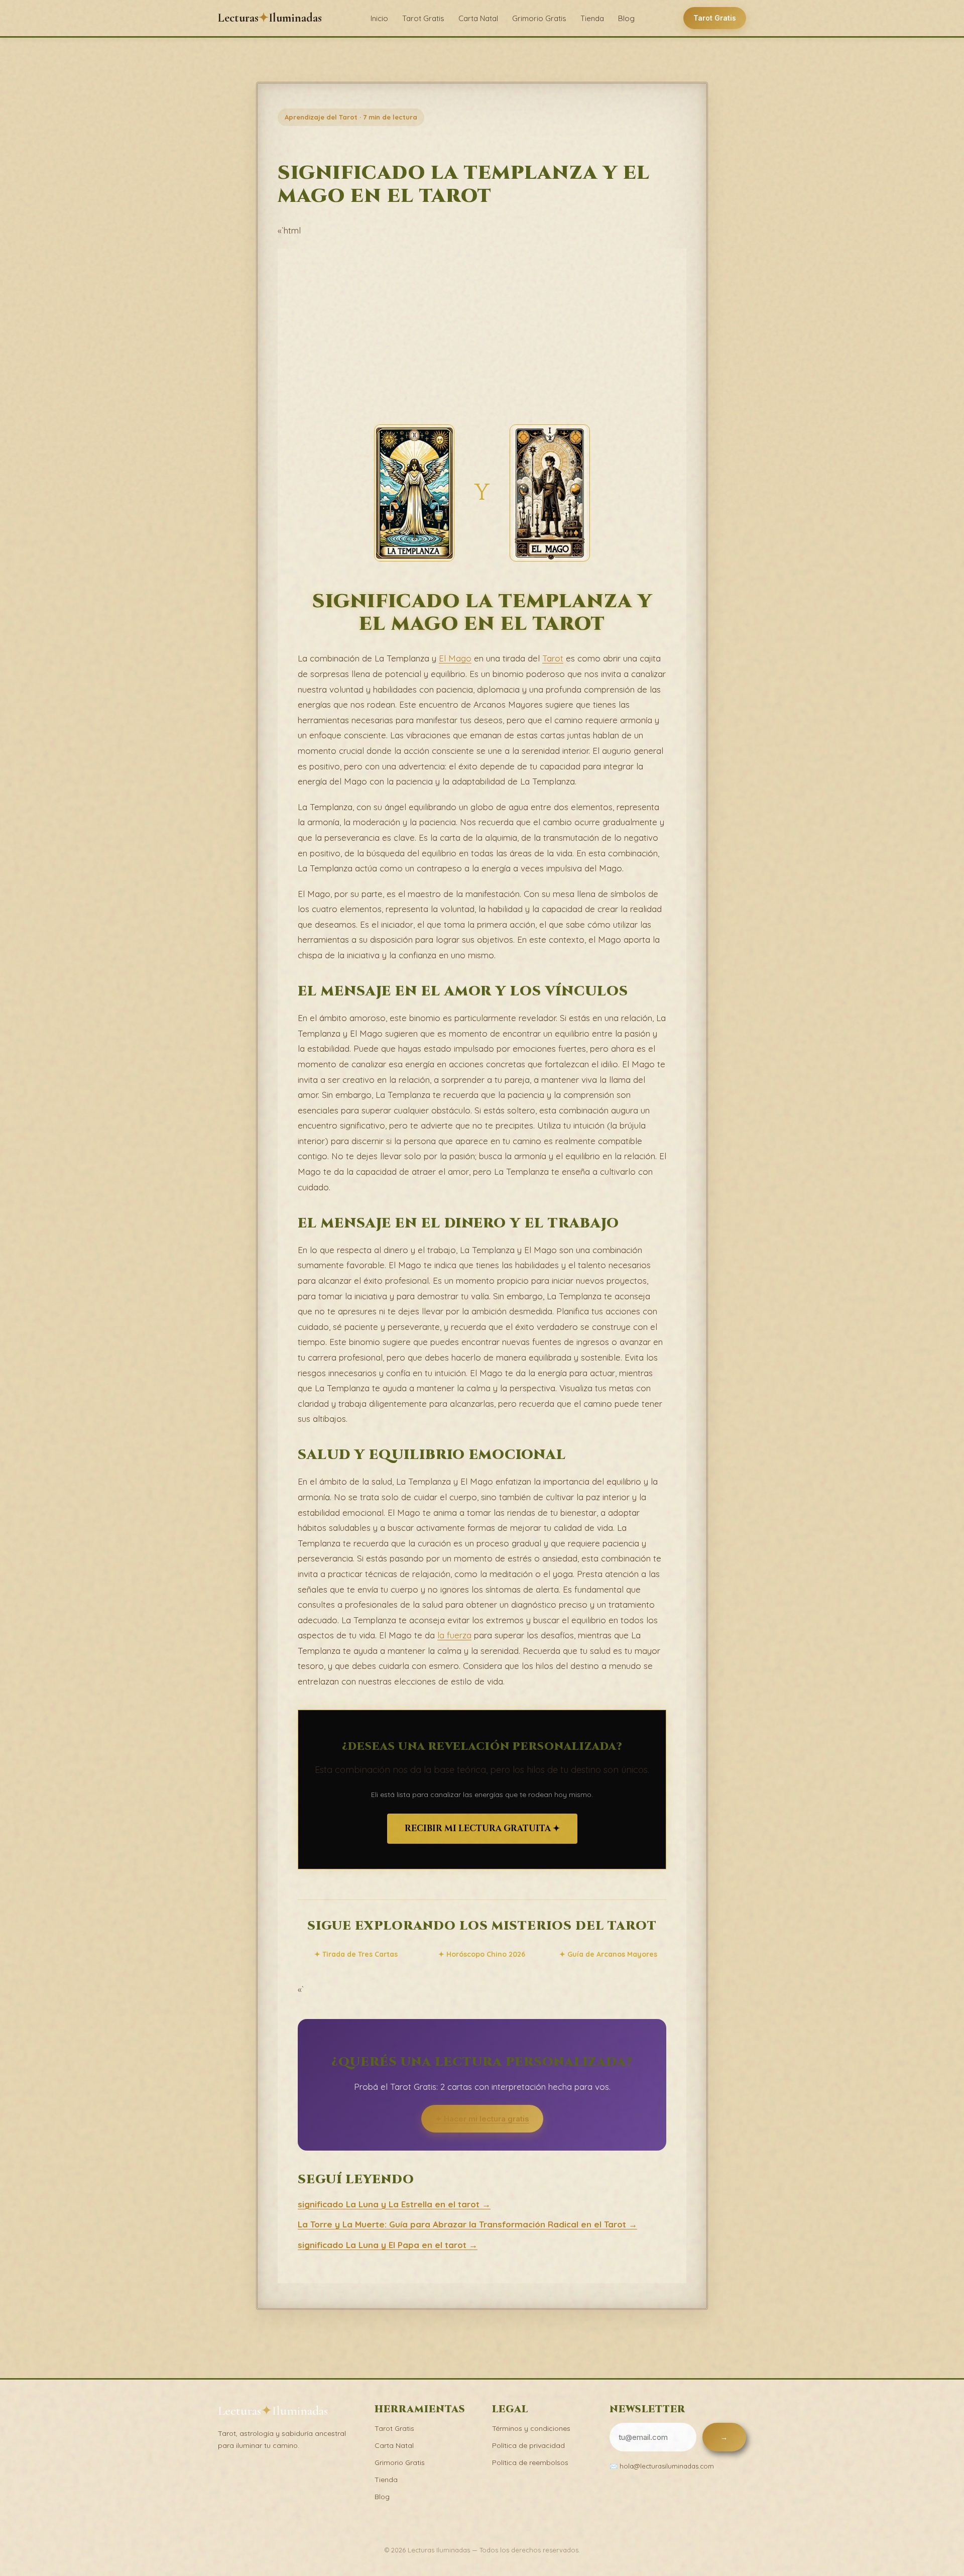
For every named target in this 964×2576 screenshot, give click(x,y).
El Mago (455, 658)
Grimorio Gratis (539, 18)
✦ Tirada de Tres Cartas (356, 1954)
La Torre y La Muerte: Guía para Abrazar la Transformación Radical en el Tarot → (467, 2224)
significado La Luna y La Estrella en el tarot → (394, 2204)
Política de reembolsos (530, 2462)
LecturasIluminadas (270, 18)
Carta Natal (478, 18)
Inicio (379, 18)
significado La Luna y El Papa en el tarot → (388, 2245)
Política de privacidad (528, 2445)
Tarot (553, 658)
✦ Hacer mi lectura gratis (482, 2119)
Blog (626, 18)
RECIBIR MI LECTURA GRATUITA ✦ (482, 1828)
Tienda (592, 18)
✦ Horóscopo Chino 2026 (482, 1954)
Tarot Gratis (423, 18)
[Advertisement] (482, 344)
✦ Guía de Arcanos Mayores (608, 1954)
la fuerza (454, 1635)
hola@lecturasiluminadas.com (667, 2466)
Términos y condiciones (531, 2428)
